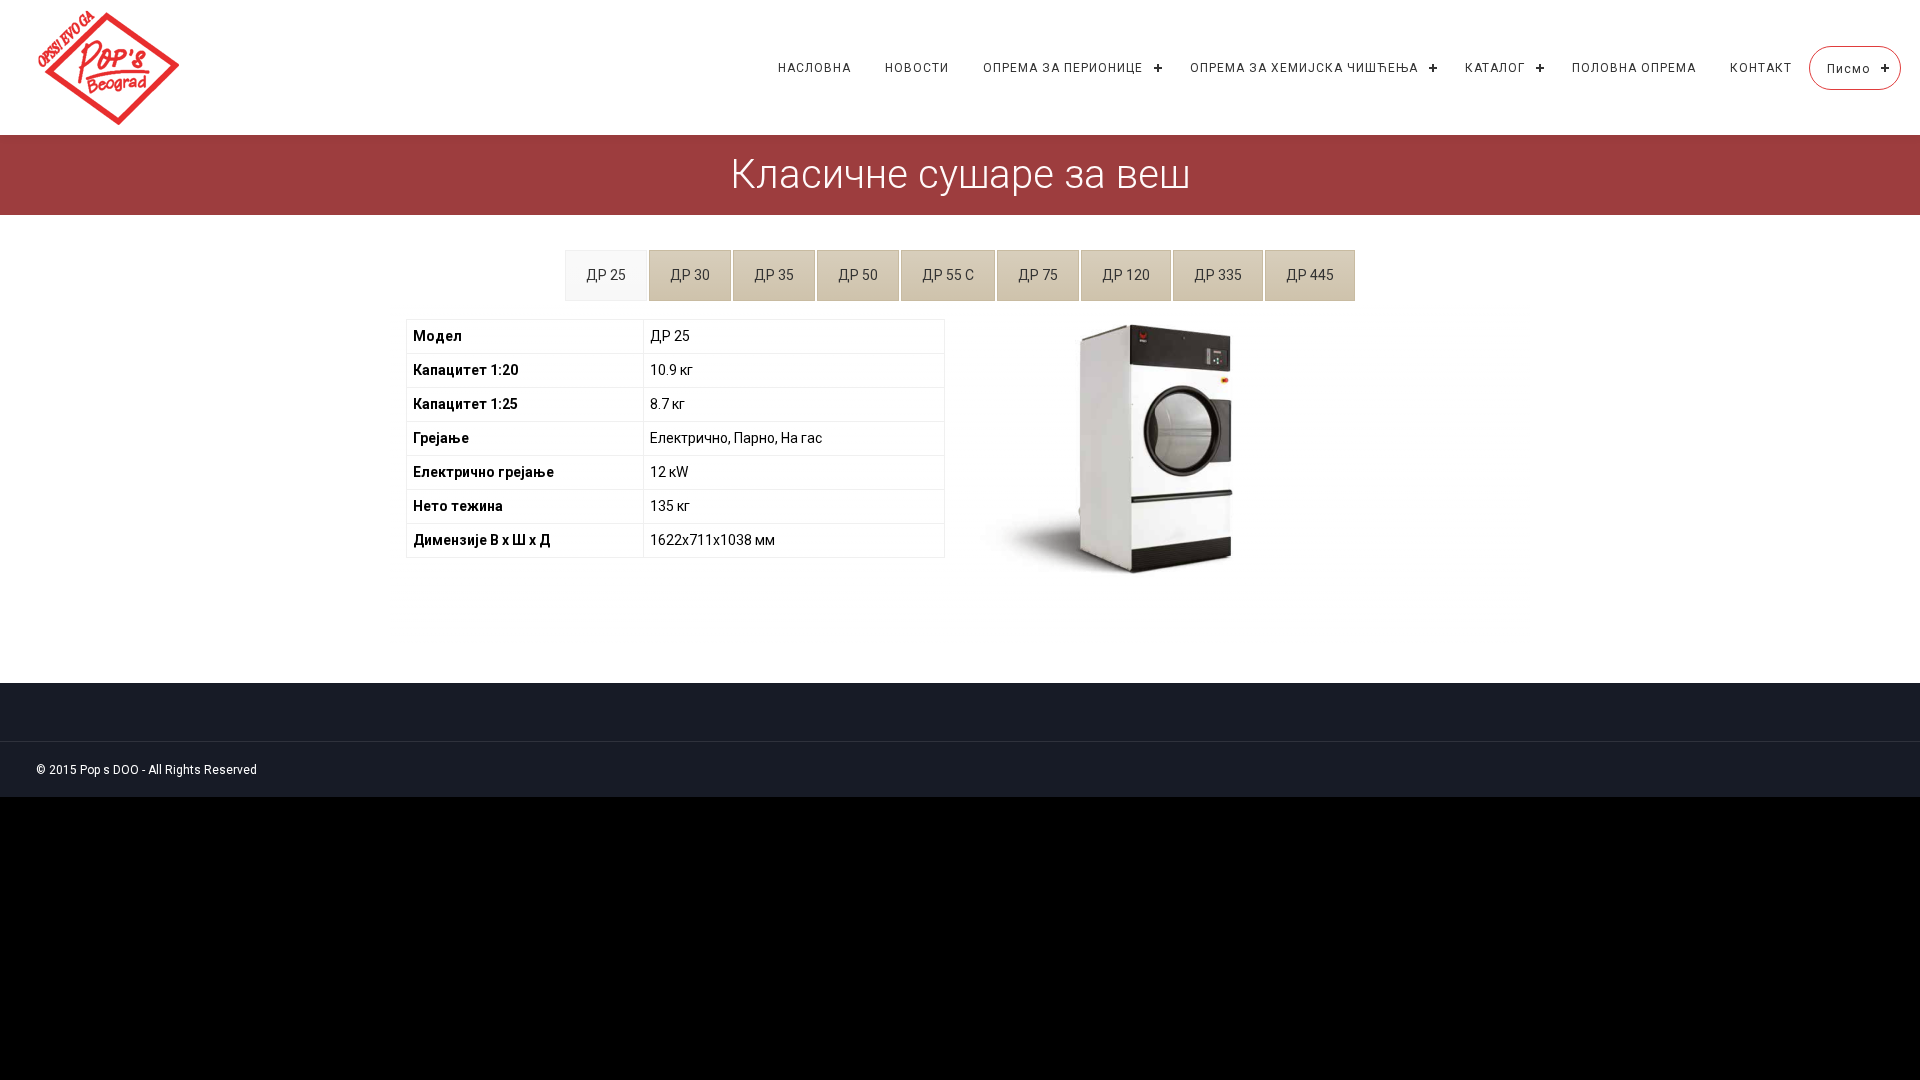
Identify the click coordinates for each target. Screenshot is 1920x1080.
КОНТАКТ (1761, 68)
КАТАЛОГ (1495, 68)
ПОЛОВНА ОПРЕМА (1634, 68)
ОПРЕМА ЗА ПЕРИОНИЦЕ (1063, 68)
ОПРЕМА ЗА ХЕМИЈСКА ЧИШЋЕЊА (1304, 68)
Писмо (1848, 69)
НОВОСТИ (917, 68)
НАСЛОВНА (814, 68)
